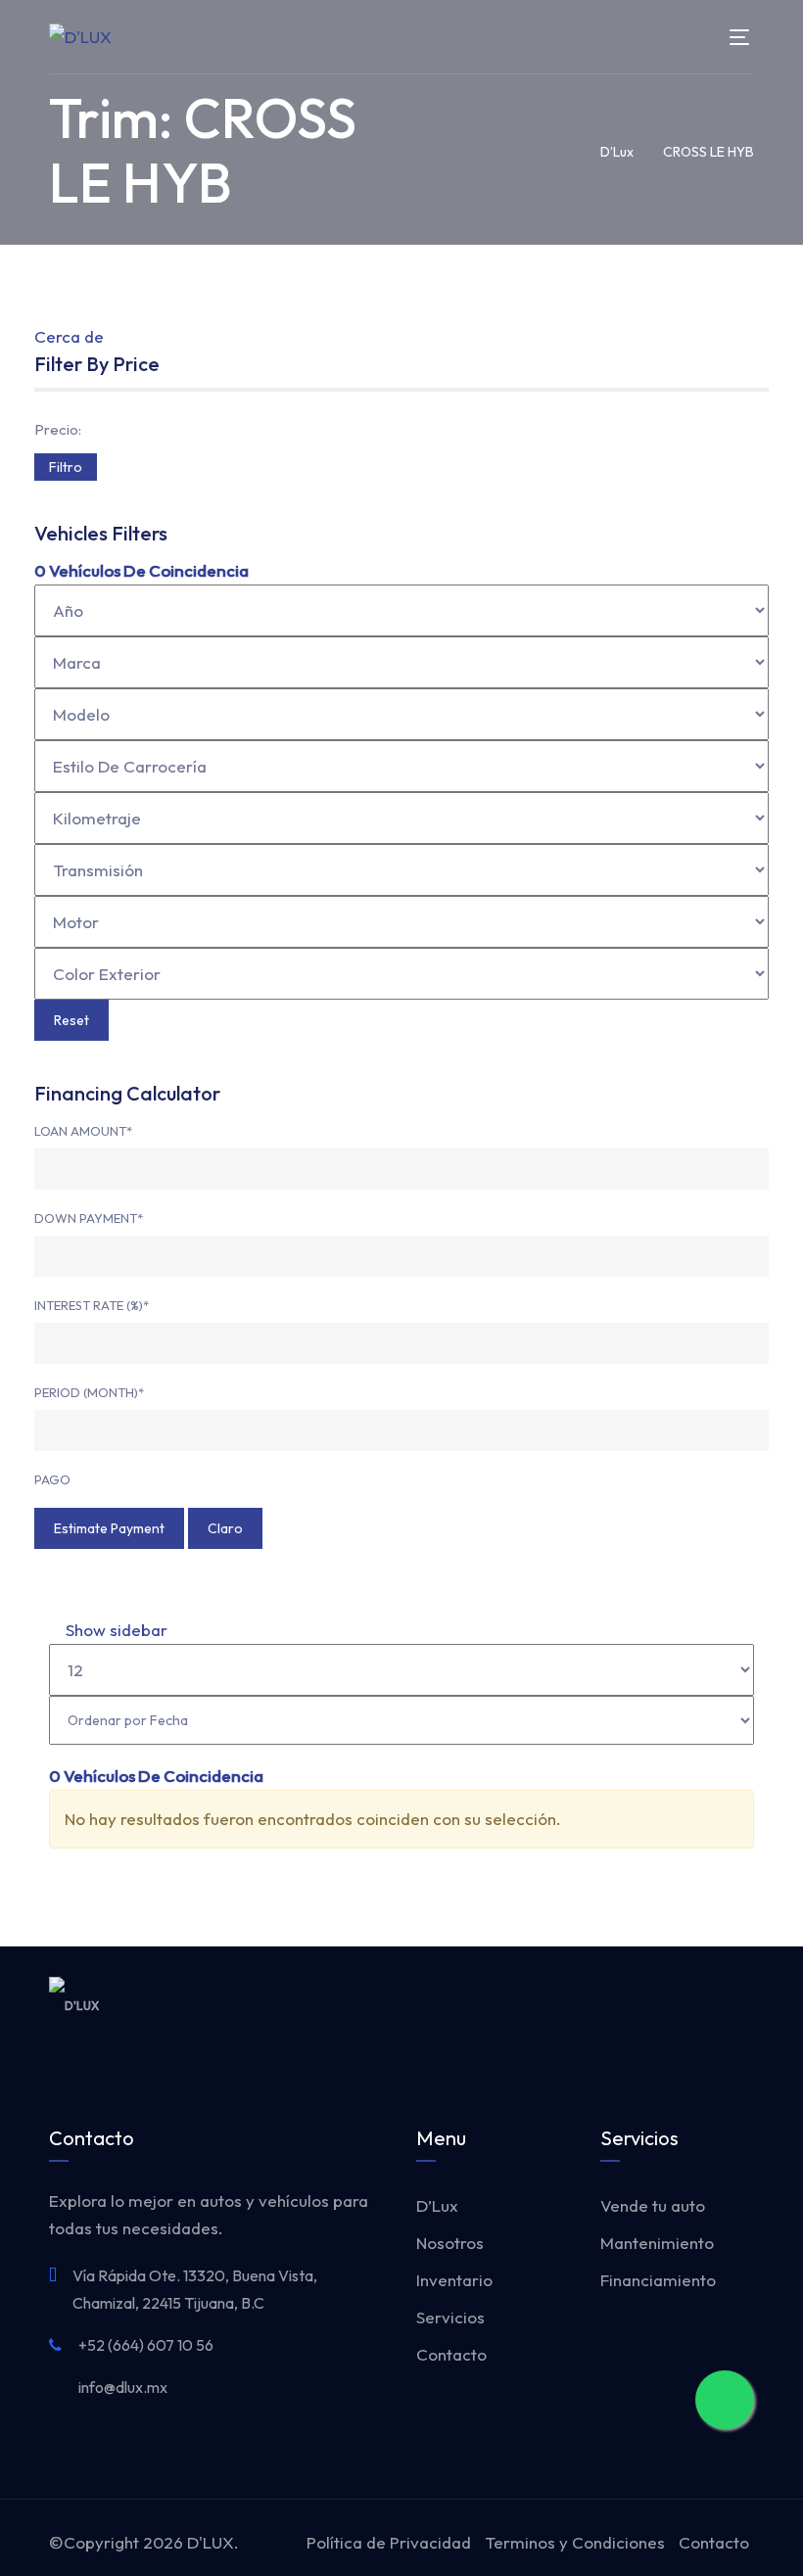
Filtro (66, 467)
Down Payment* (89, 1218)
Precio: (58, 429)
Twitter (656, 2005)
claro (225, 1528)
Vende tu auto (653, 2205)
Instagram (703, 2005)
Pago (52, 1479)
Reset (71, 1020)
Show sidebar (115, 1630)
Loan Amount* (83, 1131)
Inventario (454, 2280)
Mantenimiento (657, 2243)
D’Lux (437, 2205)
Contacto (451, 2354)
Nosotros (450, 2243)
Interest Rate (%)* (92, 1305)
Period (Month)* (89, 1392)
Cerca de (69, 336)
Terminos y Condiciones (575, 2542)
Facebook (609, 2005)
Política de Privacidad (389, 2542)
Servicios (450, 2317)
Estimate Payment (109, 1528)
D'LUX (211, 2542)
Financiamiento (658, 2280)
